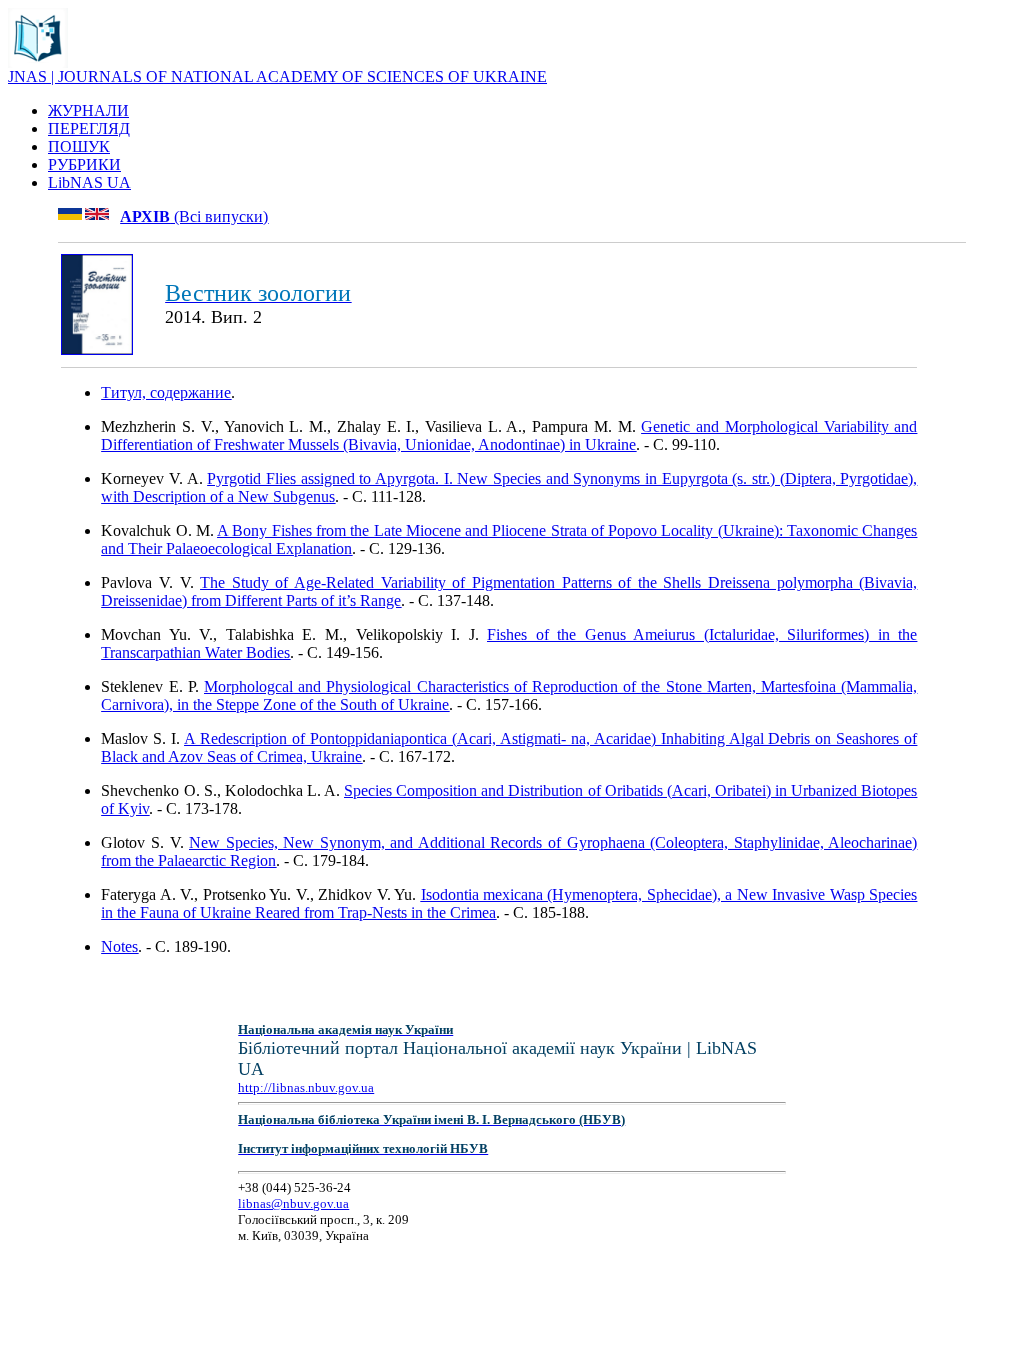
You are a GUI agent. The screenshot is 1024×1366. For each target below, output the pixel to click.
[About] (38, 62)
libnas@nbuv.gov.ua (293, 1203)
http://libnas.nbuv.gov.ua (306, 1087)
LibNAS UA (89, 182)
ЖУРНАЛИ (88, 110)
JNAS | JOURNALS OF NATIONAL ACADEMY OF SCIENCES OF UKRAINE (277, 76)
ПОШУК (79, 146)
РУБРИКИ (84, 164)
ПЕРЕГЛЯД (89, 128)
